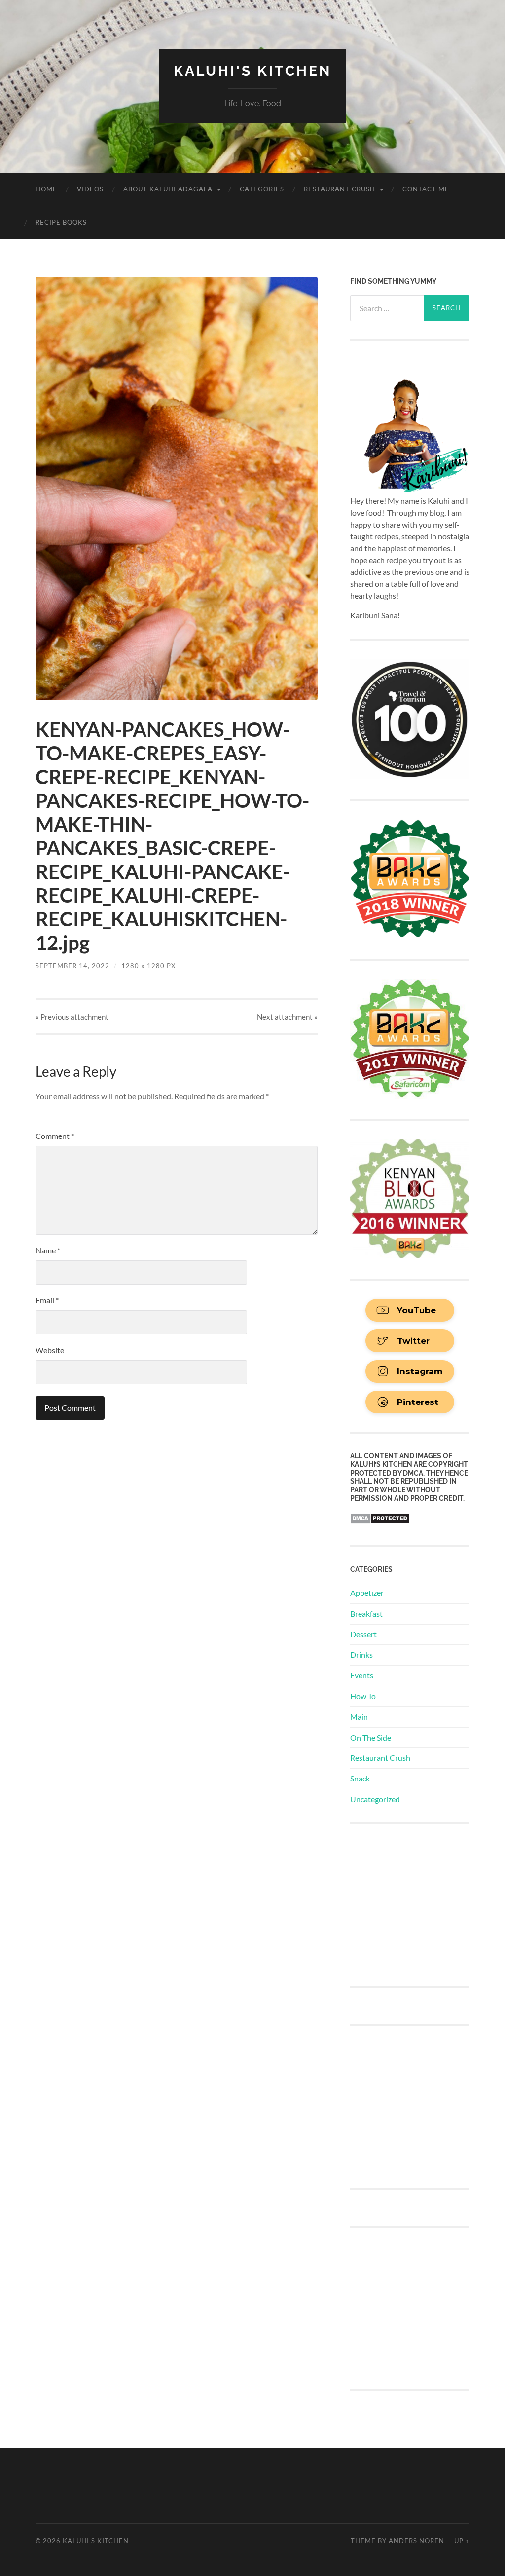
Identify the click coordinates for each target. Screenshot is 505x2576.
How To (363, 1696)
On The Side (371, 1737)
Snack (360, 1778)
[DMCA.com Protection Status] (380, 1521)
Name (48, 1250)
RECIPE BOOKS (61, 222)
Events (362, 1675)
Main (359, 1717)
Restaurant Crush (340, 189)
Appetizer (367, 1593)
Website (50, 1350)
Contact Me (426, 189)
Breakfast (366, 1613)
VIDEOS (90, 189)
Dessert (363, 1634)
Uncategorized (375, 1799)
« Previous (72, 1017)
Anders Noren (416, 2541)
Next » (287, 1017)
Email (47, 1300)
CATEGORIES (262, 189)
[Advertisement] (424, 1904)
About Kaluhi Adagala (168, 189)
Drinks (361, 1654)
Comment (55, 1136)
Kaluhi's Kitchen (252, 71)
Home (46, 189)
